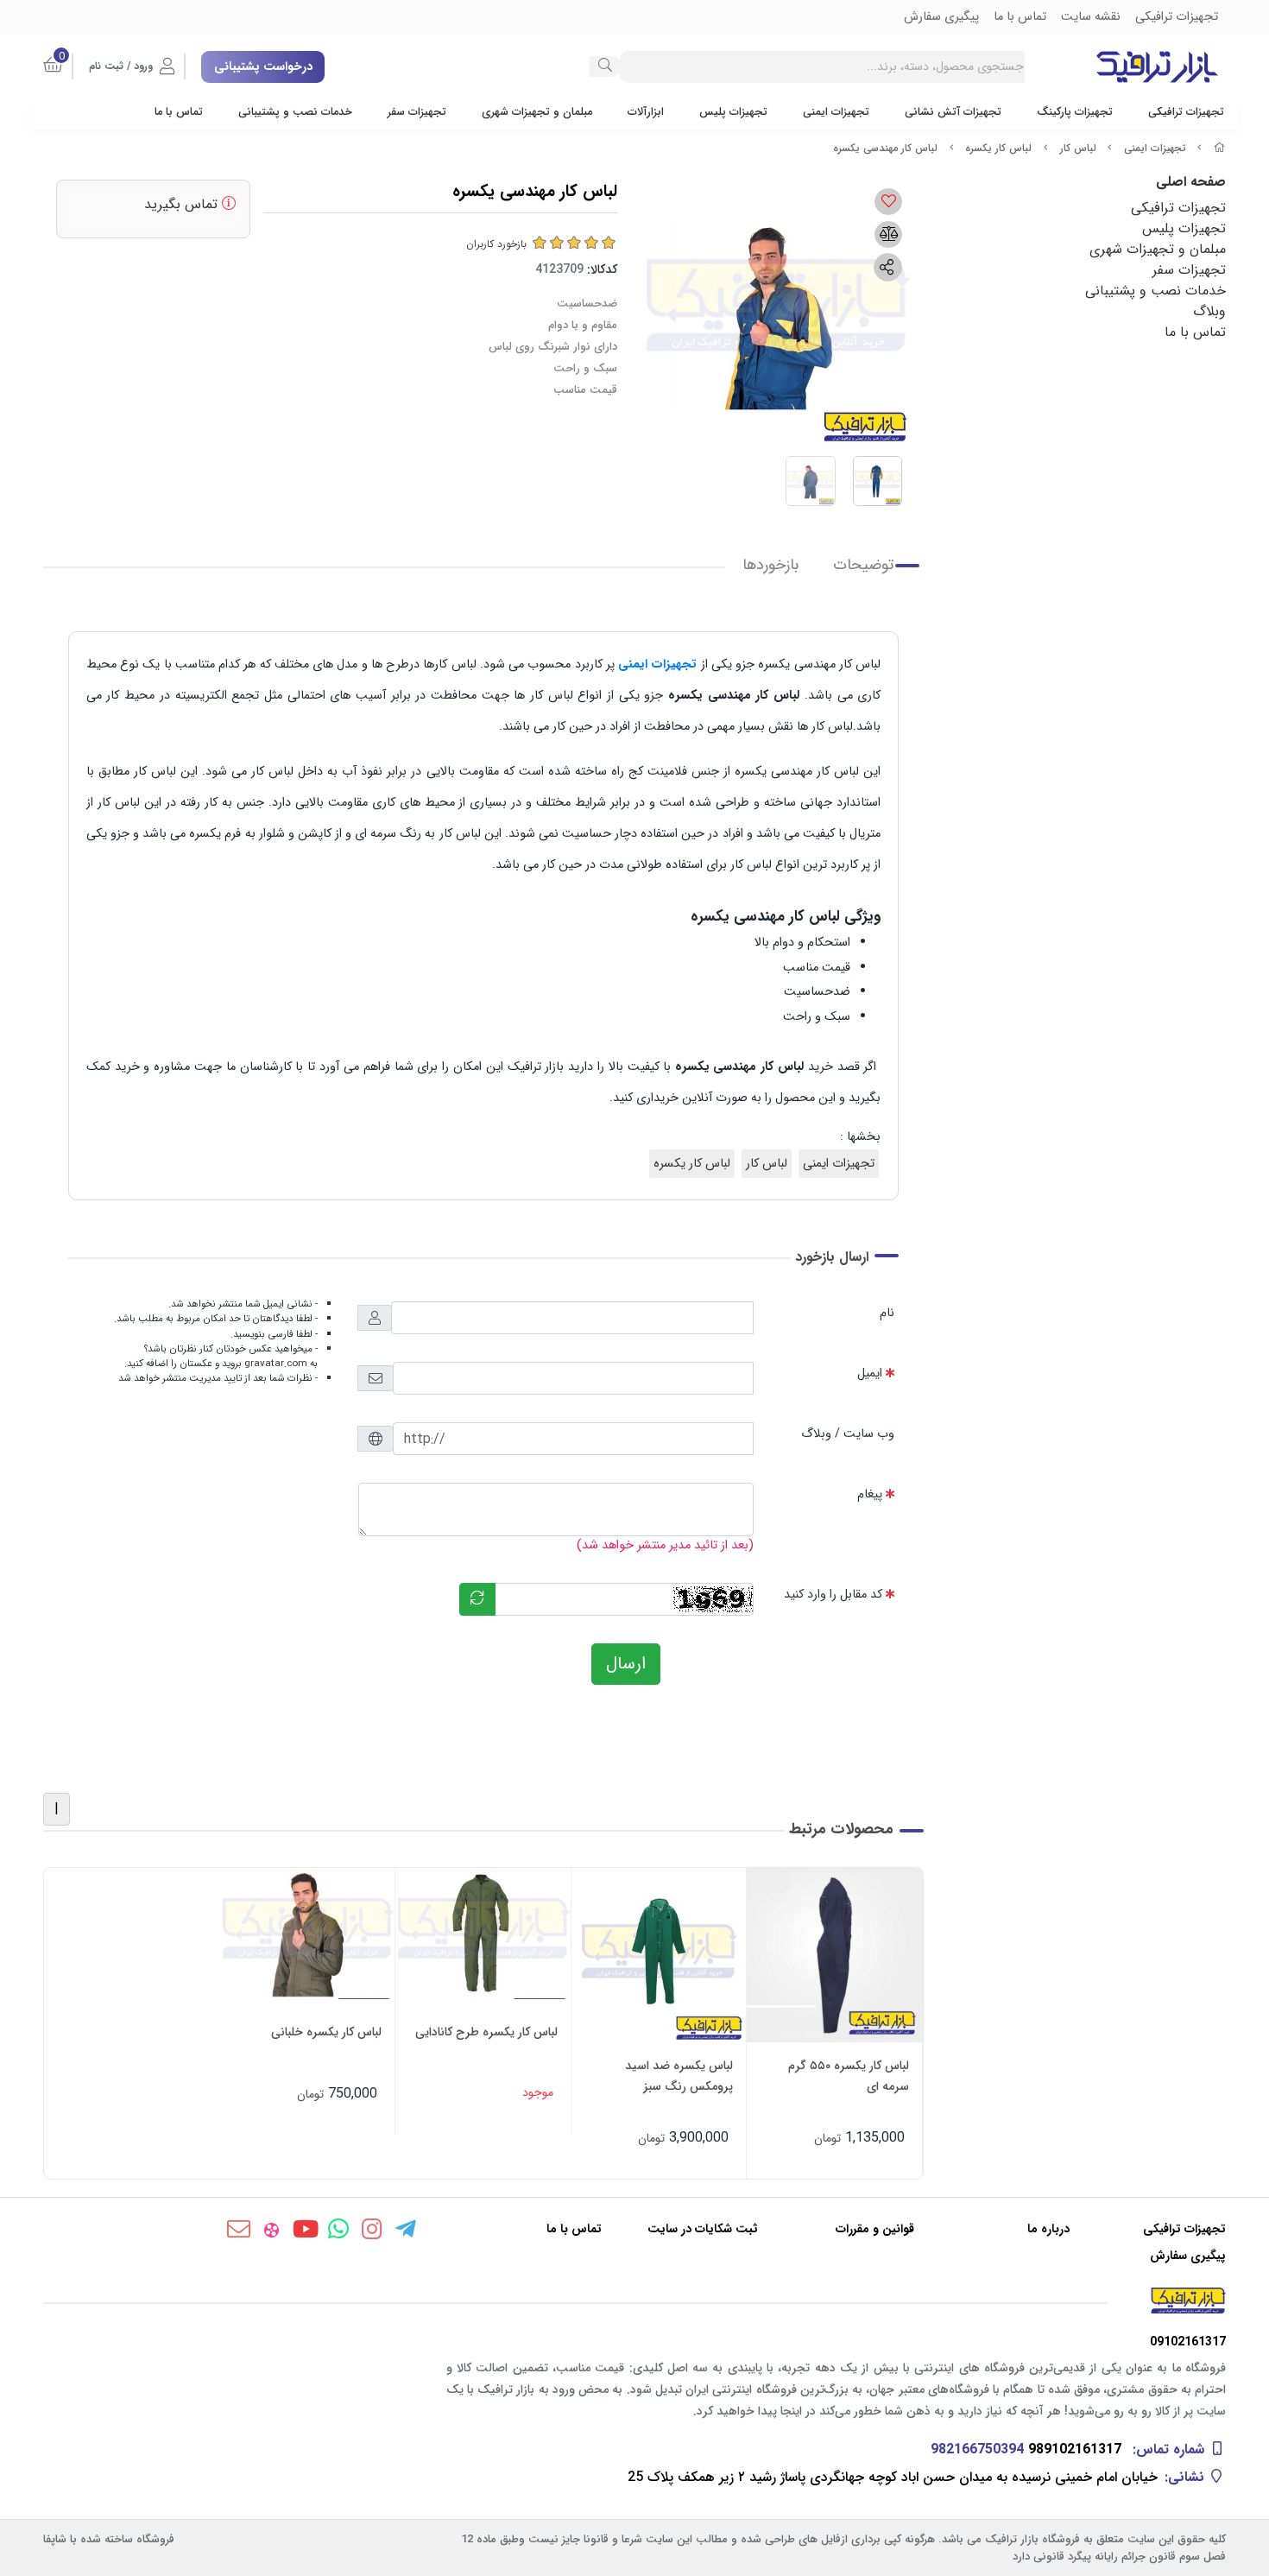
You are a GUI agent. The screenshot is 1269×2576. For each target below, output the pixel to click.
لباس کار (1078, 148)
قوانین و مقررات (875, 2229)
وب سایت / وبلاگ (848, 1434)
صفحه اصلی (1191, 182)
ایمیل (870, 1373)
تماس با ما (179, 112)
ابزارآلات (646, 112)
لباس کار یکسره (998, 148)
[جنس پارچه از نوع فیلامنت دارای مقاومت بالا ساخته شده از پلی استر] (483, 1934)
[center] (605, 66)
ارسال (626, 1664)
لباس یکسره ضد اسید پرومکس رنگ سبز (679, 2076)
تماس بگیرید (183, 204)
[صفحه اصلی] (1220, 148)
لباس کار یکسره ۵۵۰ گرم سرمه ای (849, 2076)
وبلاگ (1209, 311)
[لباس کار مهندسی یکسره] (634, 2301)
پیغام (870, 1494)
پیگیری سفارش (1188, 2256)
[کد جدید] (477, 1599)
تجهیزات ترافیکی (1186, 112)
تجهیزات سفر (417, 112)
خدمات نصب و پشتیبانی (295, 112)
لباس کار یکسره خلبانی (326, 2032)
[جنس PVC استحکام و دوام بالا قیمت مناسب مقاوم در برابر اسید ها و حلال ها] (659, 1956)
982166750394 (977, 2449)
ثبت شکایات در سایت (703, 2229)
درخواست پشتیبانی (263, 66)
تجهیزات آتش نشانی (953, 112)
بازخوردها (770, 565)
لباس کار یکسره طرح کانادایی (486, 2032)
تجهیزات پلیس (733, 112)
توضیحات (863, 565)
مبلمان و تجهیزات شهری (537, 112)
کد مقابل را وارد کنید (833, 1595)
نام (887, 1313)
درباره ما (1048, 2229)
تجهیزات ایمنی (836, 112)
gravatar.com (276, 1364)
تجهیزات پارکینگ (1075, 112)
